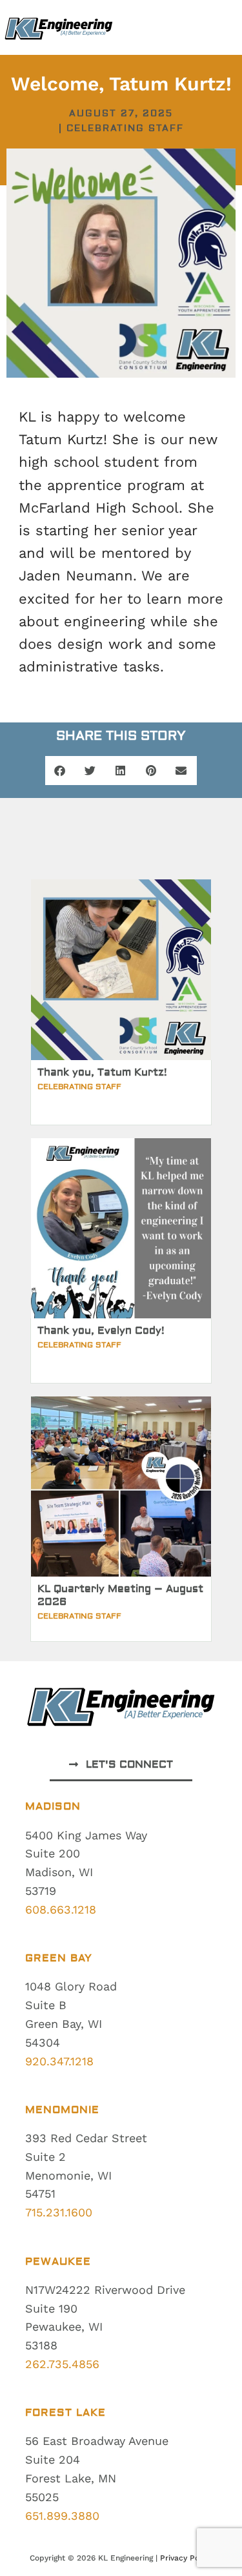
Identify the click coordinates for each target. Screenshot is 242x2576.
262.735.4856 (62, 2364)
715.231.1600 (59, 2212)
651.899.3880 (62, 2516)
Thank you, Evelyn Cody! (101, 1331)
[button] (60, 771)
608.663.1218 (61, 1909)
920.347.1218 (59, 2061)
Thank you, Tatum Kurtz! (102, 1072)
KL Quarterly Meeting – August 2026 (120, 1595)
